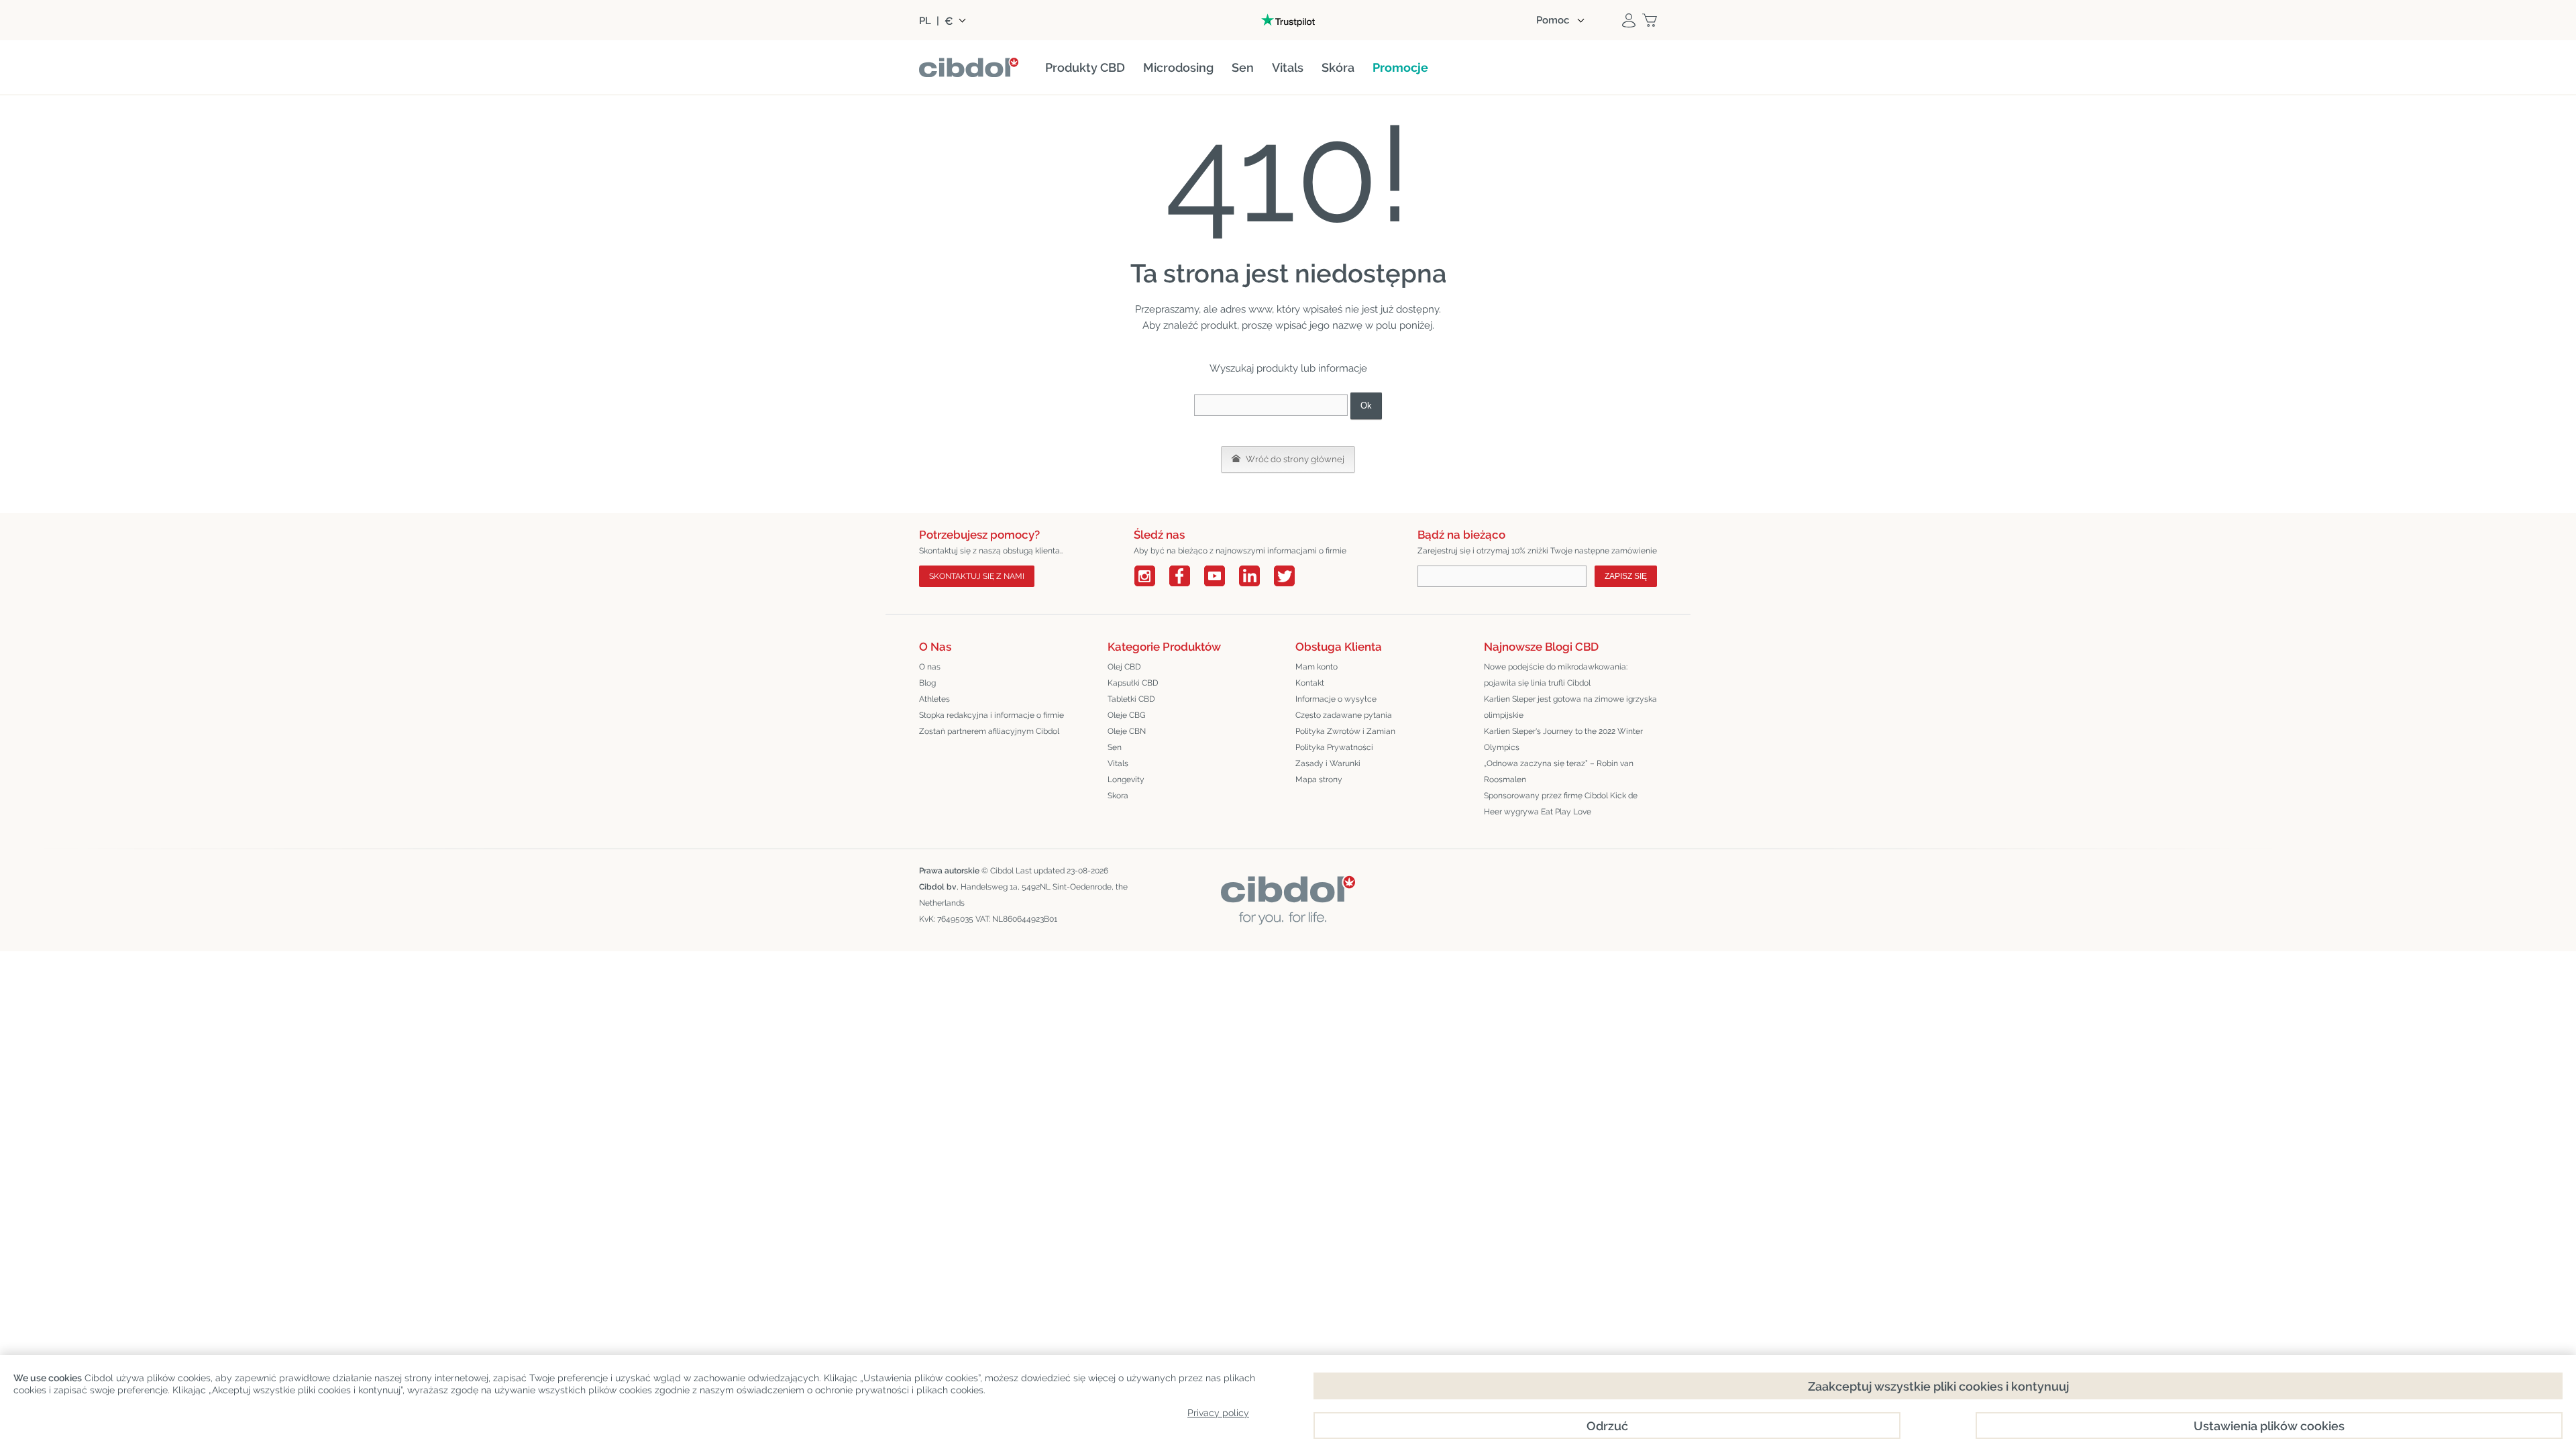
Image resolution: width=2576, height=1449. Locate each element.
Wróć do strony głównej (1294, 459)
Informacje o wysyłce (1336, 699)
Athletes (934, 699)
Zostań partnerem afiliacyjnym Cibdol (989, 731)
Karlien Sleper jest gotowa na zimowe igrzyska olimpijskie (1570, 707)
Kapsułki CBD (1133, 683)
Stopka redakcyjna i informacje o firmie (991, 715)
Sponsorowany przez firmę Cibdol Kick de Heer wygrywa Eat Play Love (1561, 804)
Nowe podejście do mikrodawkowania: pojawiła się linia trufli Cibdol (1556, 675)
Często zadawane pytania (1344, 715)
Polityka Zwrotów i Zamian (1345, 731)
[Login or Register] (1629, 20)
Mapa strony (1319, 780)
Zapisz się (1626, 576)
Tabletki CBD (1131, 699)
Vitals (1118, 763)
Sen (1115, 747)
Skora (1118, 796)
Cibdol (1002, 871)
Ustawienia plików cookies (2269, 1426)
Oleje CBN (1127, 731)
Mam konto (1317, 667)
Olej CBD (1124, 667)
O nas (930, 667)
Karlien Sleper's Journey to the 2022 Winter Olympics (1563, 739)
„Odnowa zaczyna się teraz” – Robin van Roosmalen (1559, 771)
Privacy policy (1218, 1413)
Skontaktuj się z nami (977, 576)
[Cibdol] (1288, 886)
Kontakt (1310, 683)
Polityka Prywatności (1334, 747)
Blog (927, 683)
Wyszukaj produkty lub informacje (1288, 368)
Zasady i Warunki (1328, 763)
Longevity (1126, 780)
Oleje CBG (1127, 715)
